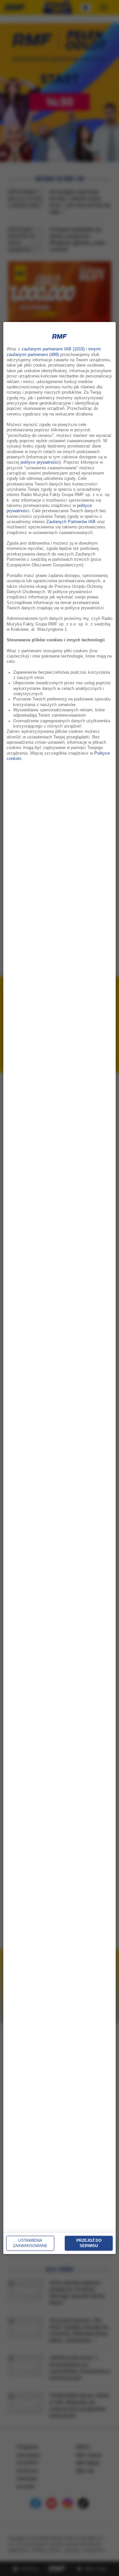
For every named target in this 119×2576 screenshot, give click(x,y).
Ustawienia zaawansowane (30, 2243)
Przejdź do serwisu (89, 2243)
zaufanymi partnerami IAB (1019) (53, 349)
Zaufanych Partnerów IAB (71, 522)
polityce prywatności (40, 462)
